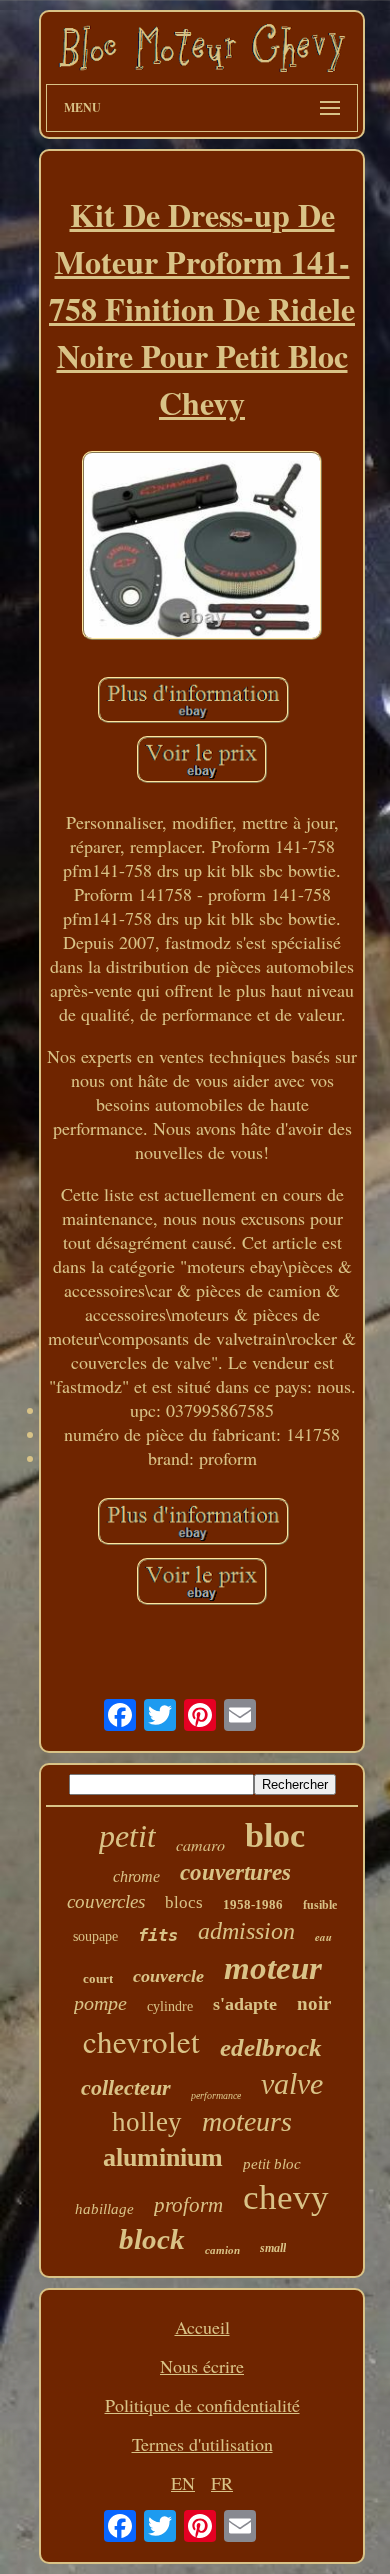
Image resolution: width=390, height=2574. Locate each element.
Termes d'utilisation (202, 2444)
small (273, 2248)
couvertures (235, 1872)
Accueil (202, 2327)
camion (222, 2250)
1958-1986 (253, 1904)
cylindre (170, 2006)
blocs (184, 1902)
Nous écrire (202, 2366)
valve (292, 2083)
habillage (104, 2209)
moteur (273, 1968)
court (98, 1978)
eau (323, 1937)
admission (246, 1931)
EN (183, 2483)
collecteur (126, 2087)
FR (222, 2483)
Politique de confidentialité (202, 2405)
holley (147, 2122)
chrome (136, 1876)
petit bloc (272, 2164)
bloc (275, 1835)
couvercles (106, 1901)
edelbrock (271, 2047)
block (152, 2239)
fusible (320, 1905)
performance (216, 2095)
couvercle (168, 1976)
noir (314, 2003)
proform (188, 2205)
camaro (200, 1844)
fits (158, 1935)
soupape (95, 1936)
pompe (100, 2003)
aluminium (163, 2157)
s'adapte (245, 2004)
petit (127, 1836)
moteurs (247, 2121)
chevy (286, 2197)
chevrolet (141, 2041)
